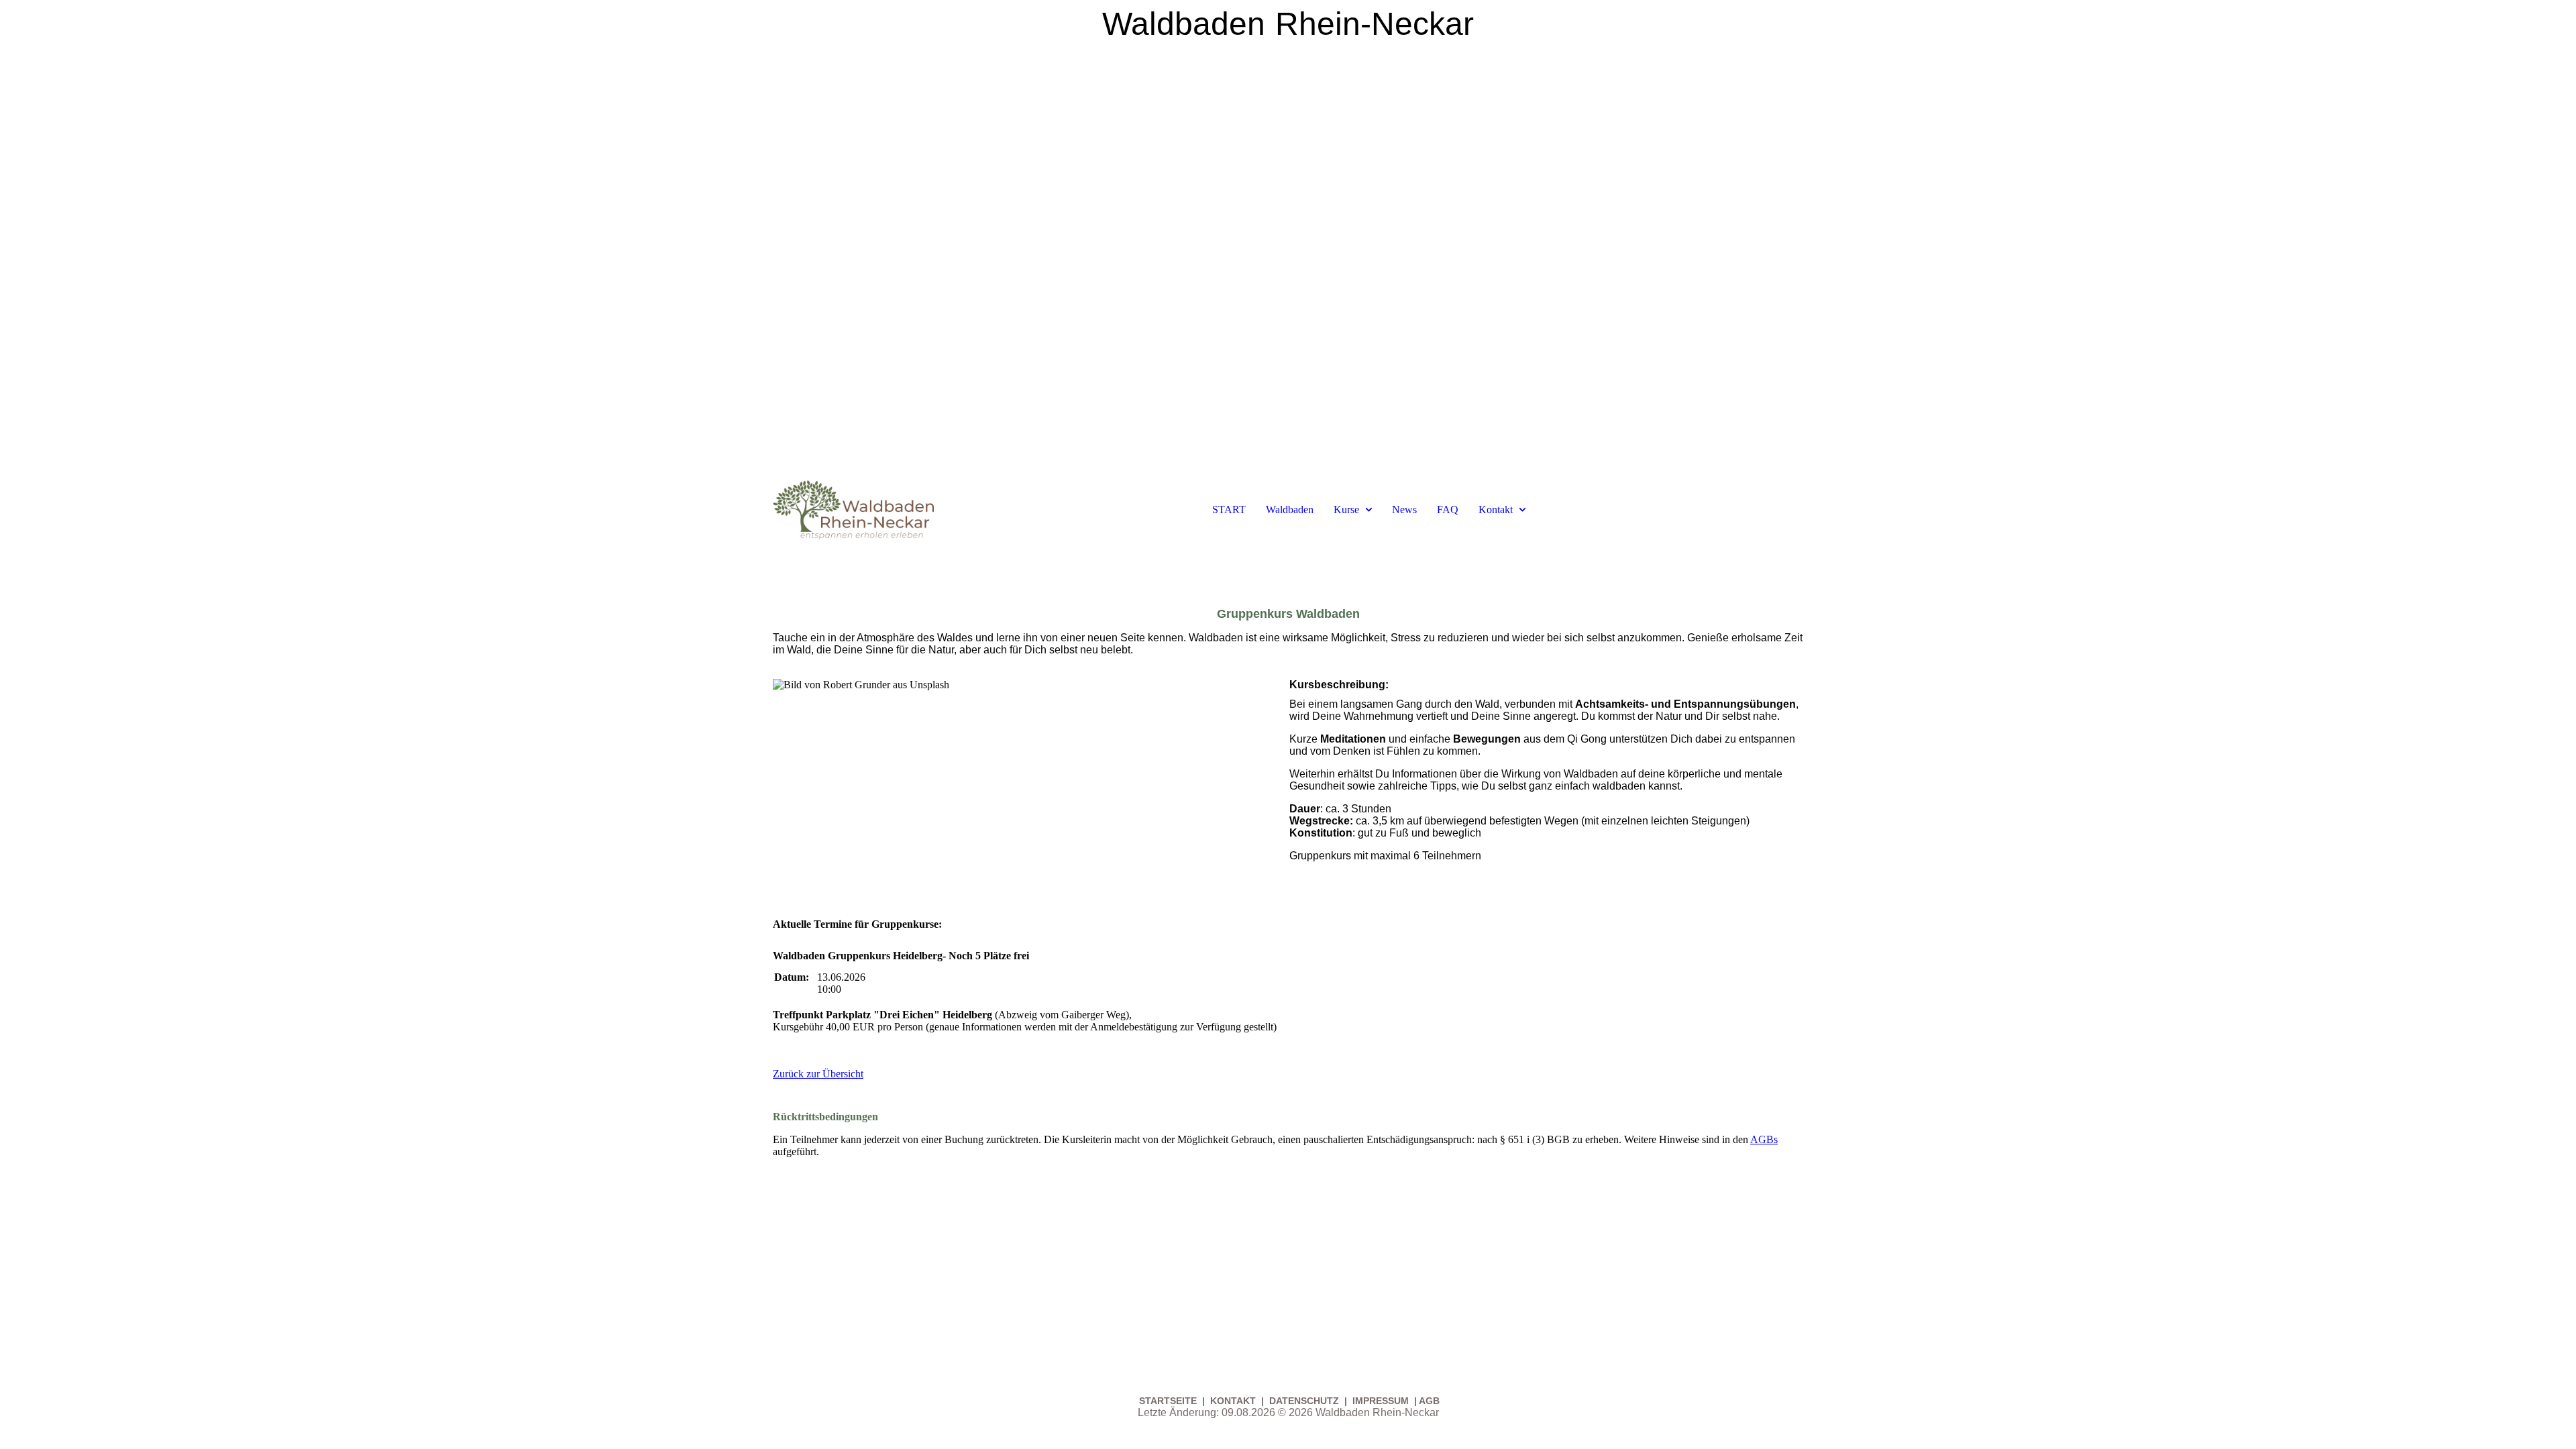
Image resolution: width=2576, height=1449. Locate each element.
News (1404, 509)
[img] (1288, 235)
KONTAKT (1233, 1401)
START (1229, 509)
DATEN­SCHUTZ (1305, 1401)
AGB (1429, 1401)
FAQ (1448, 509)
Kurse (1346, 509)
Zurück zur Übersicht (818, 1074)
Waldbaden (1290, 509)
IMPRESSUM (1381, 1401)
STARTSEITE (1169, 1401)
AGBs (1764, 1139)
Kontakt (1496, 509)
